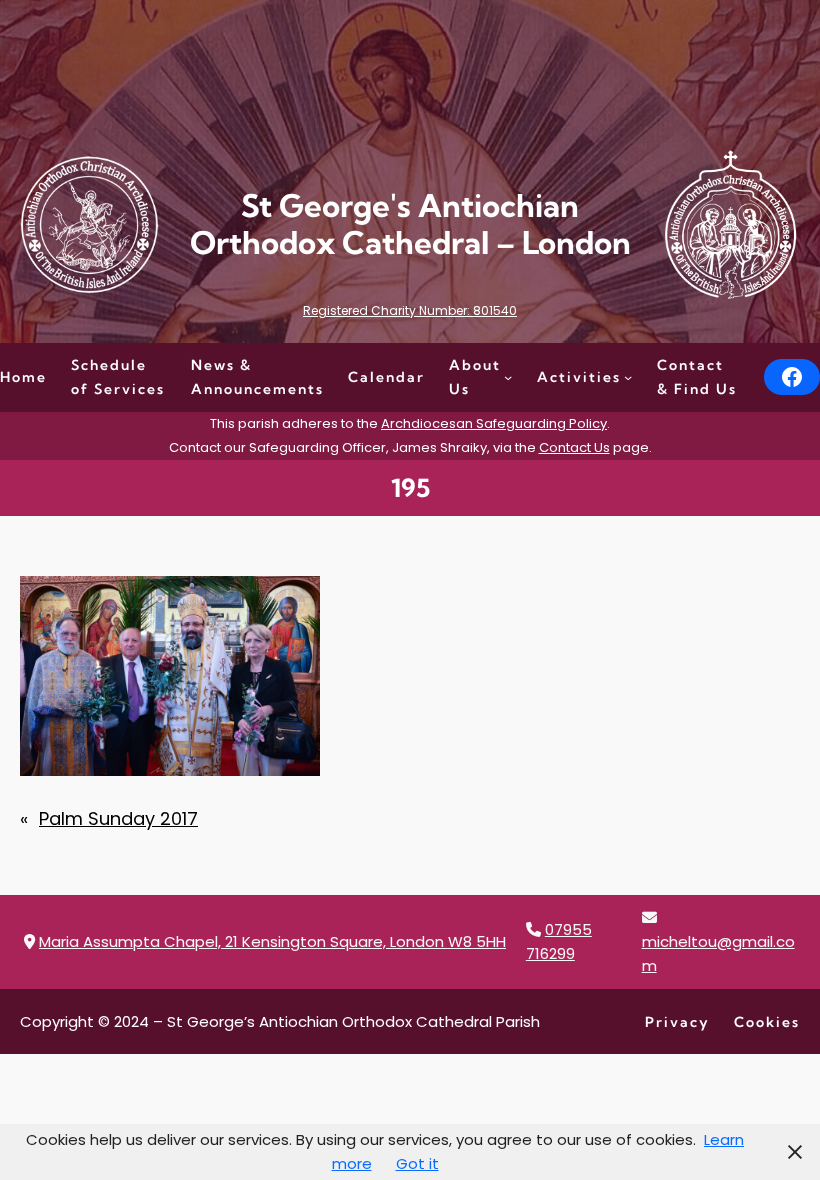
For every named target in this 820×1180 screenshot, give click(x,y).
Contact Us (574, 447)
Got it (417, 1163)
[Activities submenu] (628, 377)
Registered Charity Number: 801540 (410, 310)
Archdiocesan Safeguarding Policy (494, 423)
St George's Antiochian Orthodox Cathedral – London (410, 224)
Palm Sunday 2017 (118, 818)
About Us (475, 377)
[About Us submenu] (508, 377)
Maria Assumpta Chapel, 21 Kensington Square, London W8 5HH (272, 941)
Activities (579, 377)
